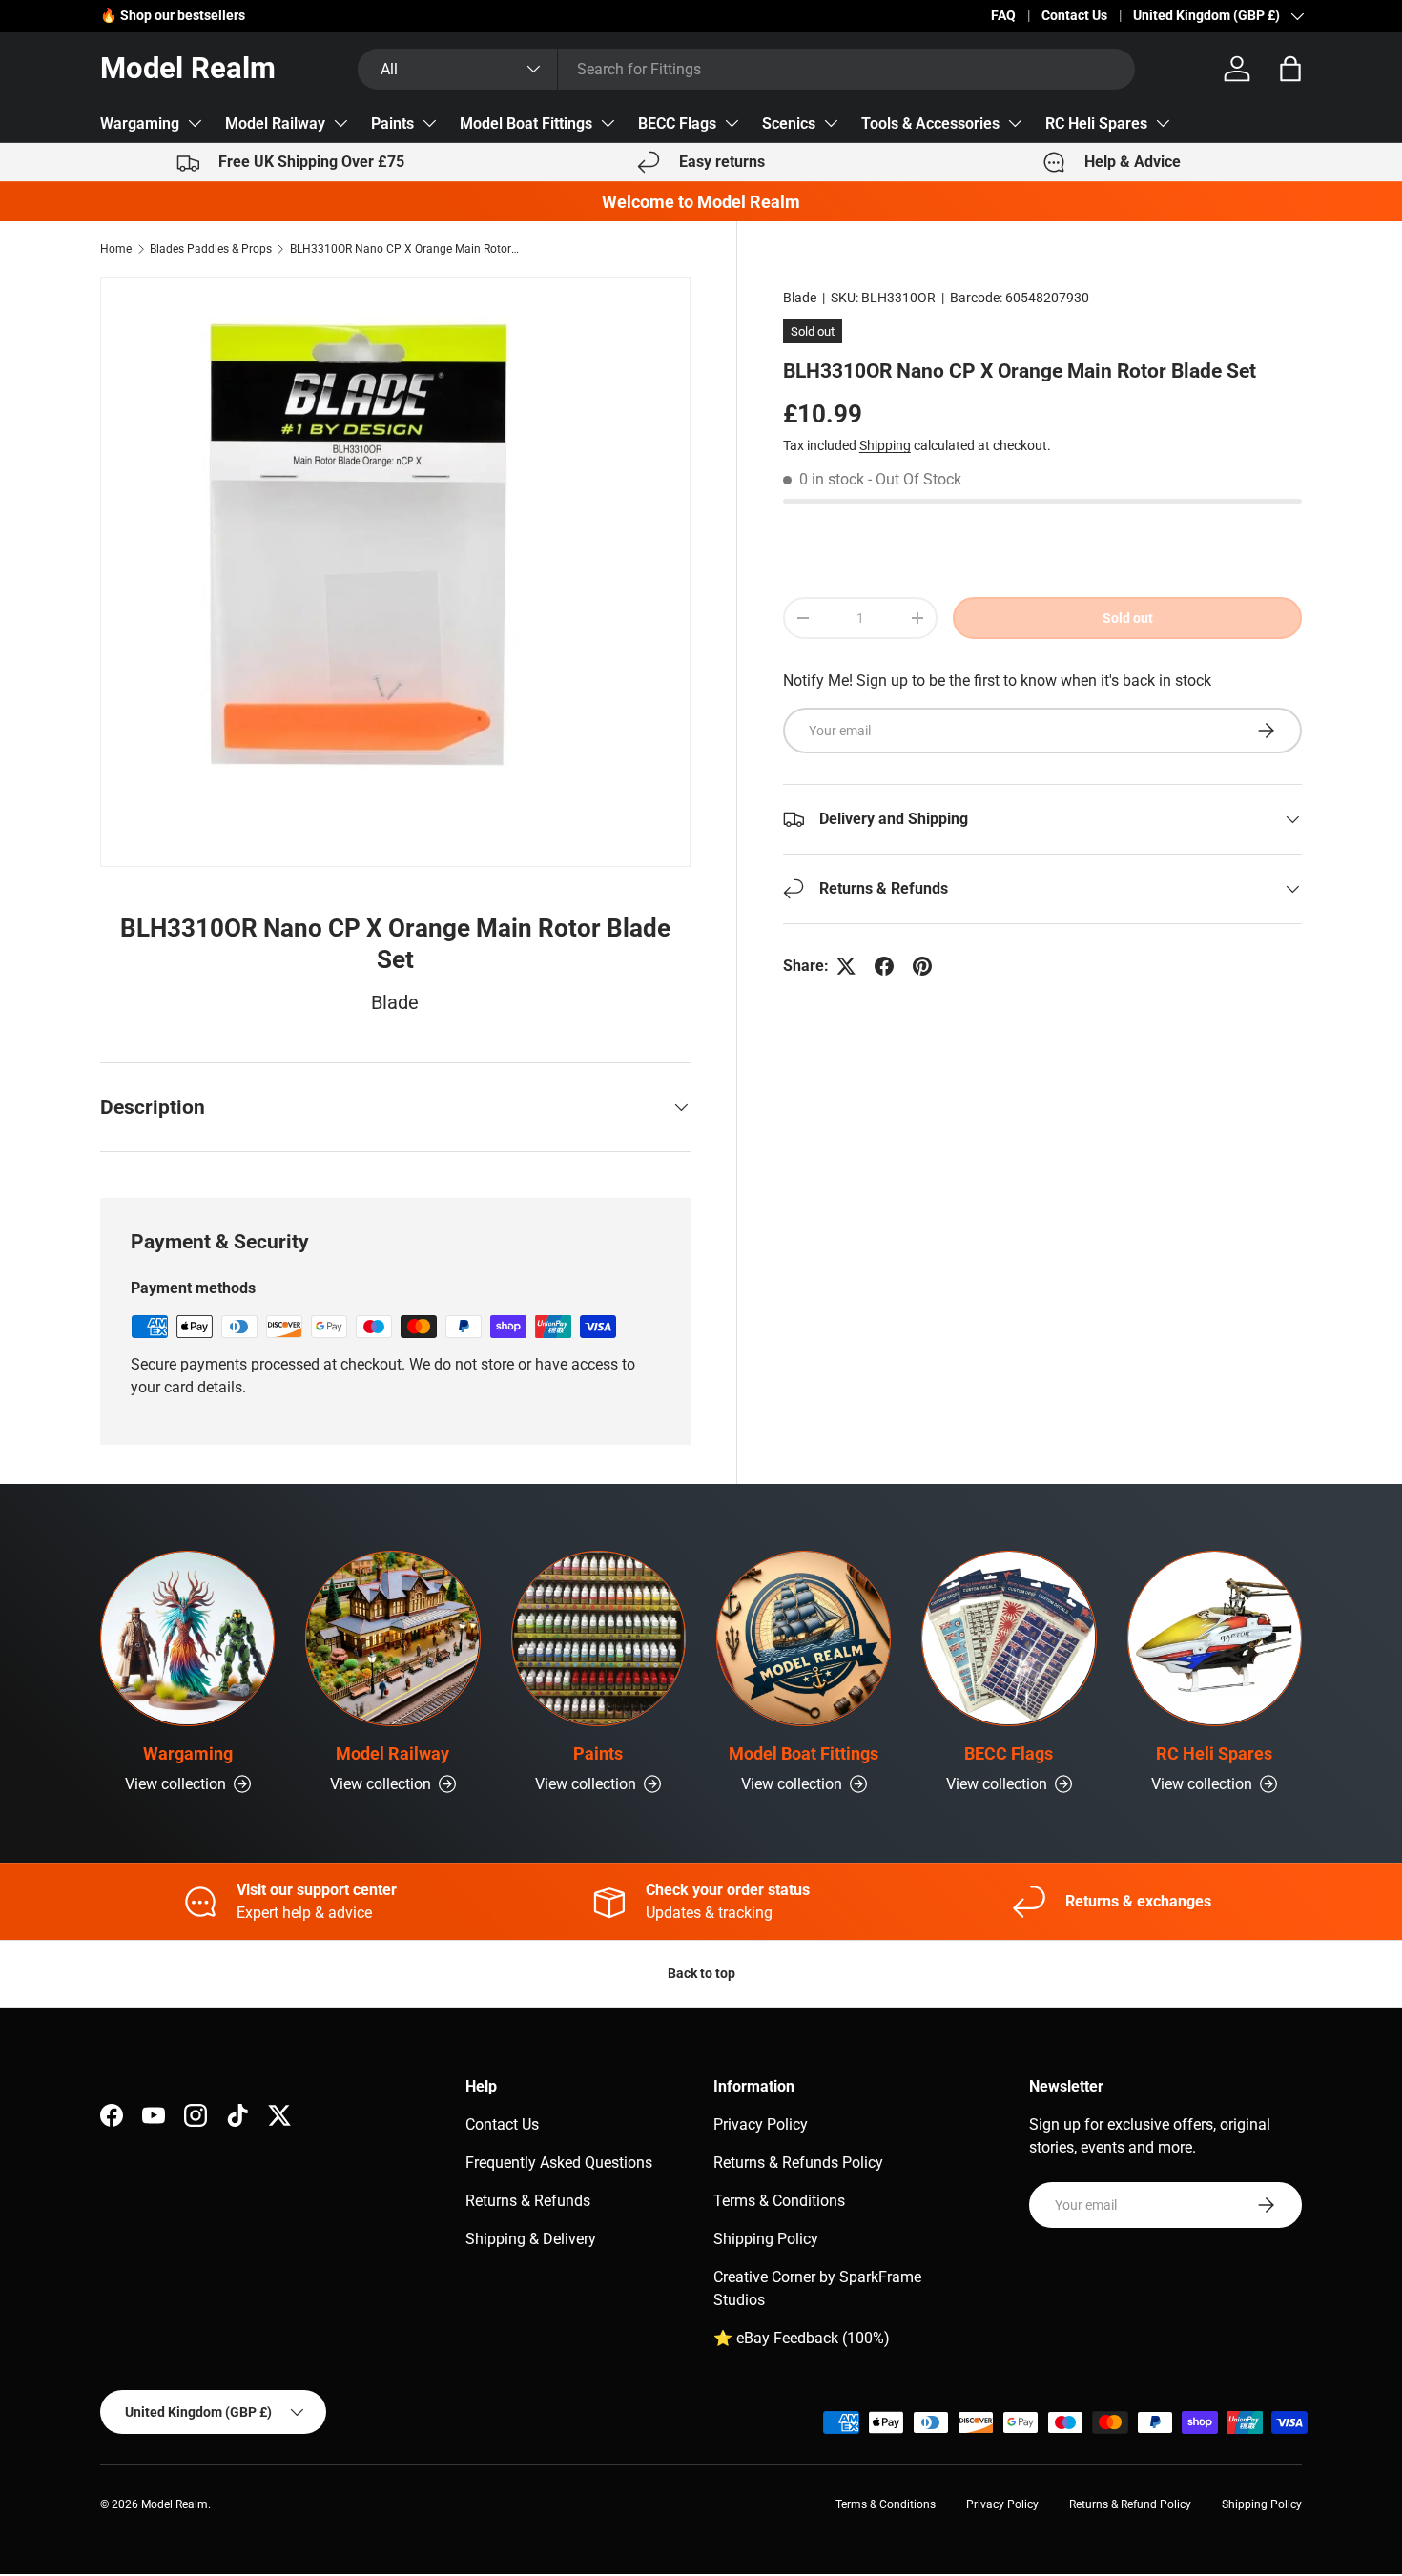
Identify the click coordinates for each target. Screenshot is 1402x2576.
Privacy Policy (761, 2124)
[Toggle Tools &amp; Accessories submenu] (1015, 123)
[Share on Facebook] (884, 966)
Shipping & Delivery (531, 2239)
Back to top (701, 1973)
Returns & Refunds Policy (798, 2163)
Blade (800, 298)
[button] (1290, 69)
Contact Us (1074, 16)
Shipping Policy (766, 2239)
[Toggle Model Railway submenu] (340, 123)
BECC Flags (677, 124)
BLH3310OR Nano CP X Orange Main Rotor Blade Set (404, 249)
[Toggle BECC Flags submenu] (732, 123)
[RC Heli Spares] (1215, 1638)
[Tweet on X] (846, 966)
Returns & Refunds (528, 2201)
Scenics (789, 124)
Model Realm (175, 2504)
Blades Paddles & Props (211, 249)
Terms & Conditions (779, 2201)
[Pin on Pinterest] (922, 966)
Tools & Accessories (930, 124)
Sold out (1128, 618)
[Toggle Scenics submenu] (831, 123)
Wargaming (140, 124)
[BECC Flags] (1009, 1638)
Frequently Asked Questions (559, 2163)
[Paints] (598, 1638)
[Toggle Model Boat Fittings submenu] (608, 123)
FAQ (1003, 16)
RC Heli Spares (1096, 124)
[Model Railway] (392, 1638)
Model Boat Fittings (526, 124)
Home (116, 249)
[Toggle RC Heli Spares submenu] (1163, 123)
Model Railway (275, 124)
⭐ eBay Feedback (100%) (802, 2338)
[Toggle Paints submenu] (429, 123)
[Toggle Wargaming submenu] (195, 123)
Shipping (885, 445)
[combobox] (746, 69)
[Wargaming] (187, 1638)
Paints (392, 124)
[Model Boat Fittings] (804, 1638)
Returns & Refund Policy (1130, 2504)
